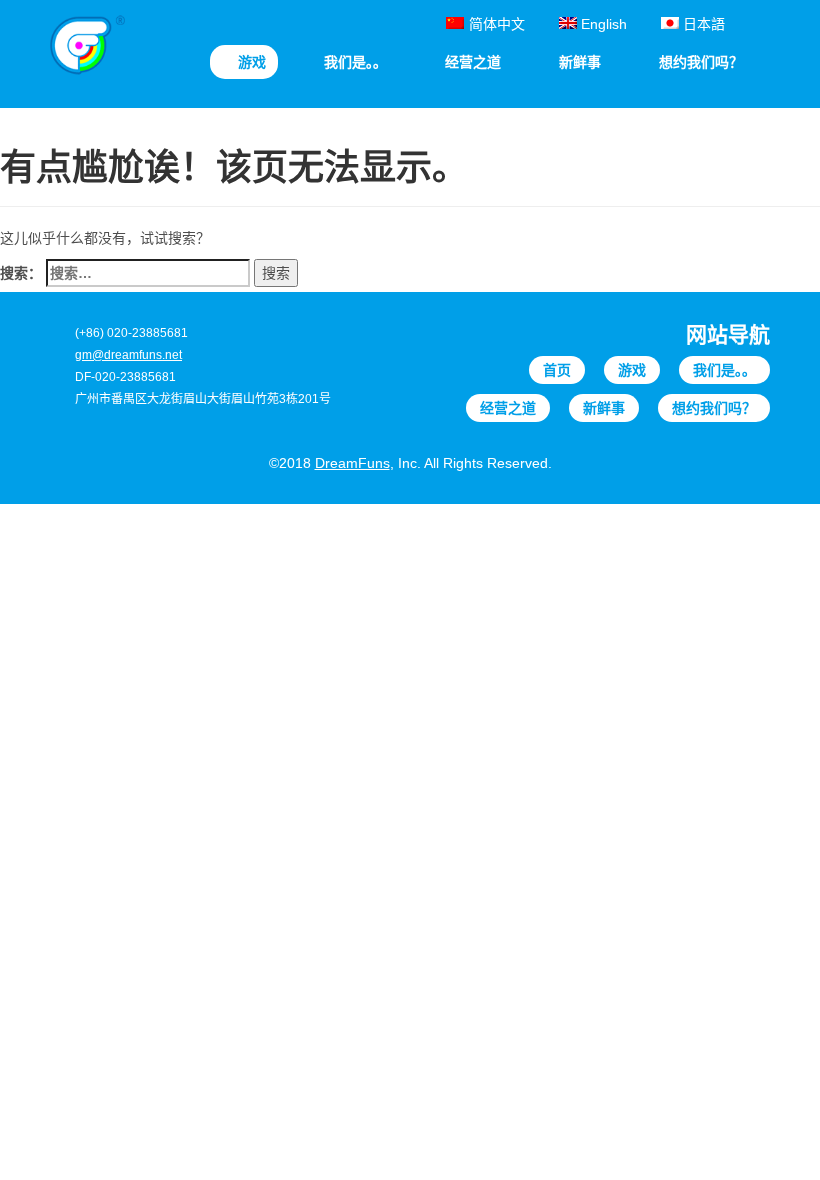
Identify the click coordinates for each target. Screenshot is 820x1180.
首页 (557, 370)
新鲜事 (604, 408)
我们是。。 (724, 370)
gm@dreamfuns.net (128, 355)
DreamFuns (352, 463)
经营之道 (508, 408)
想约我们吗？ (714, 408)
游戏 (632, 370)
